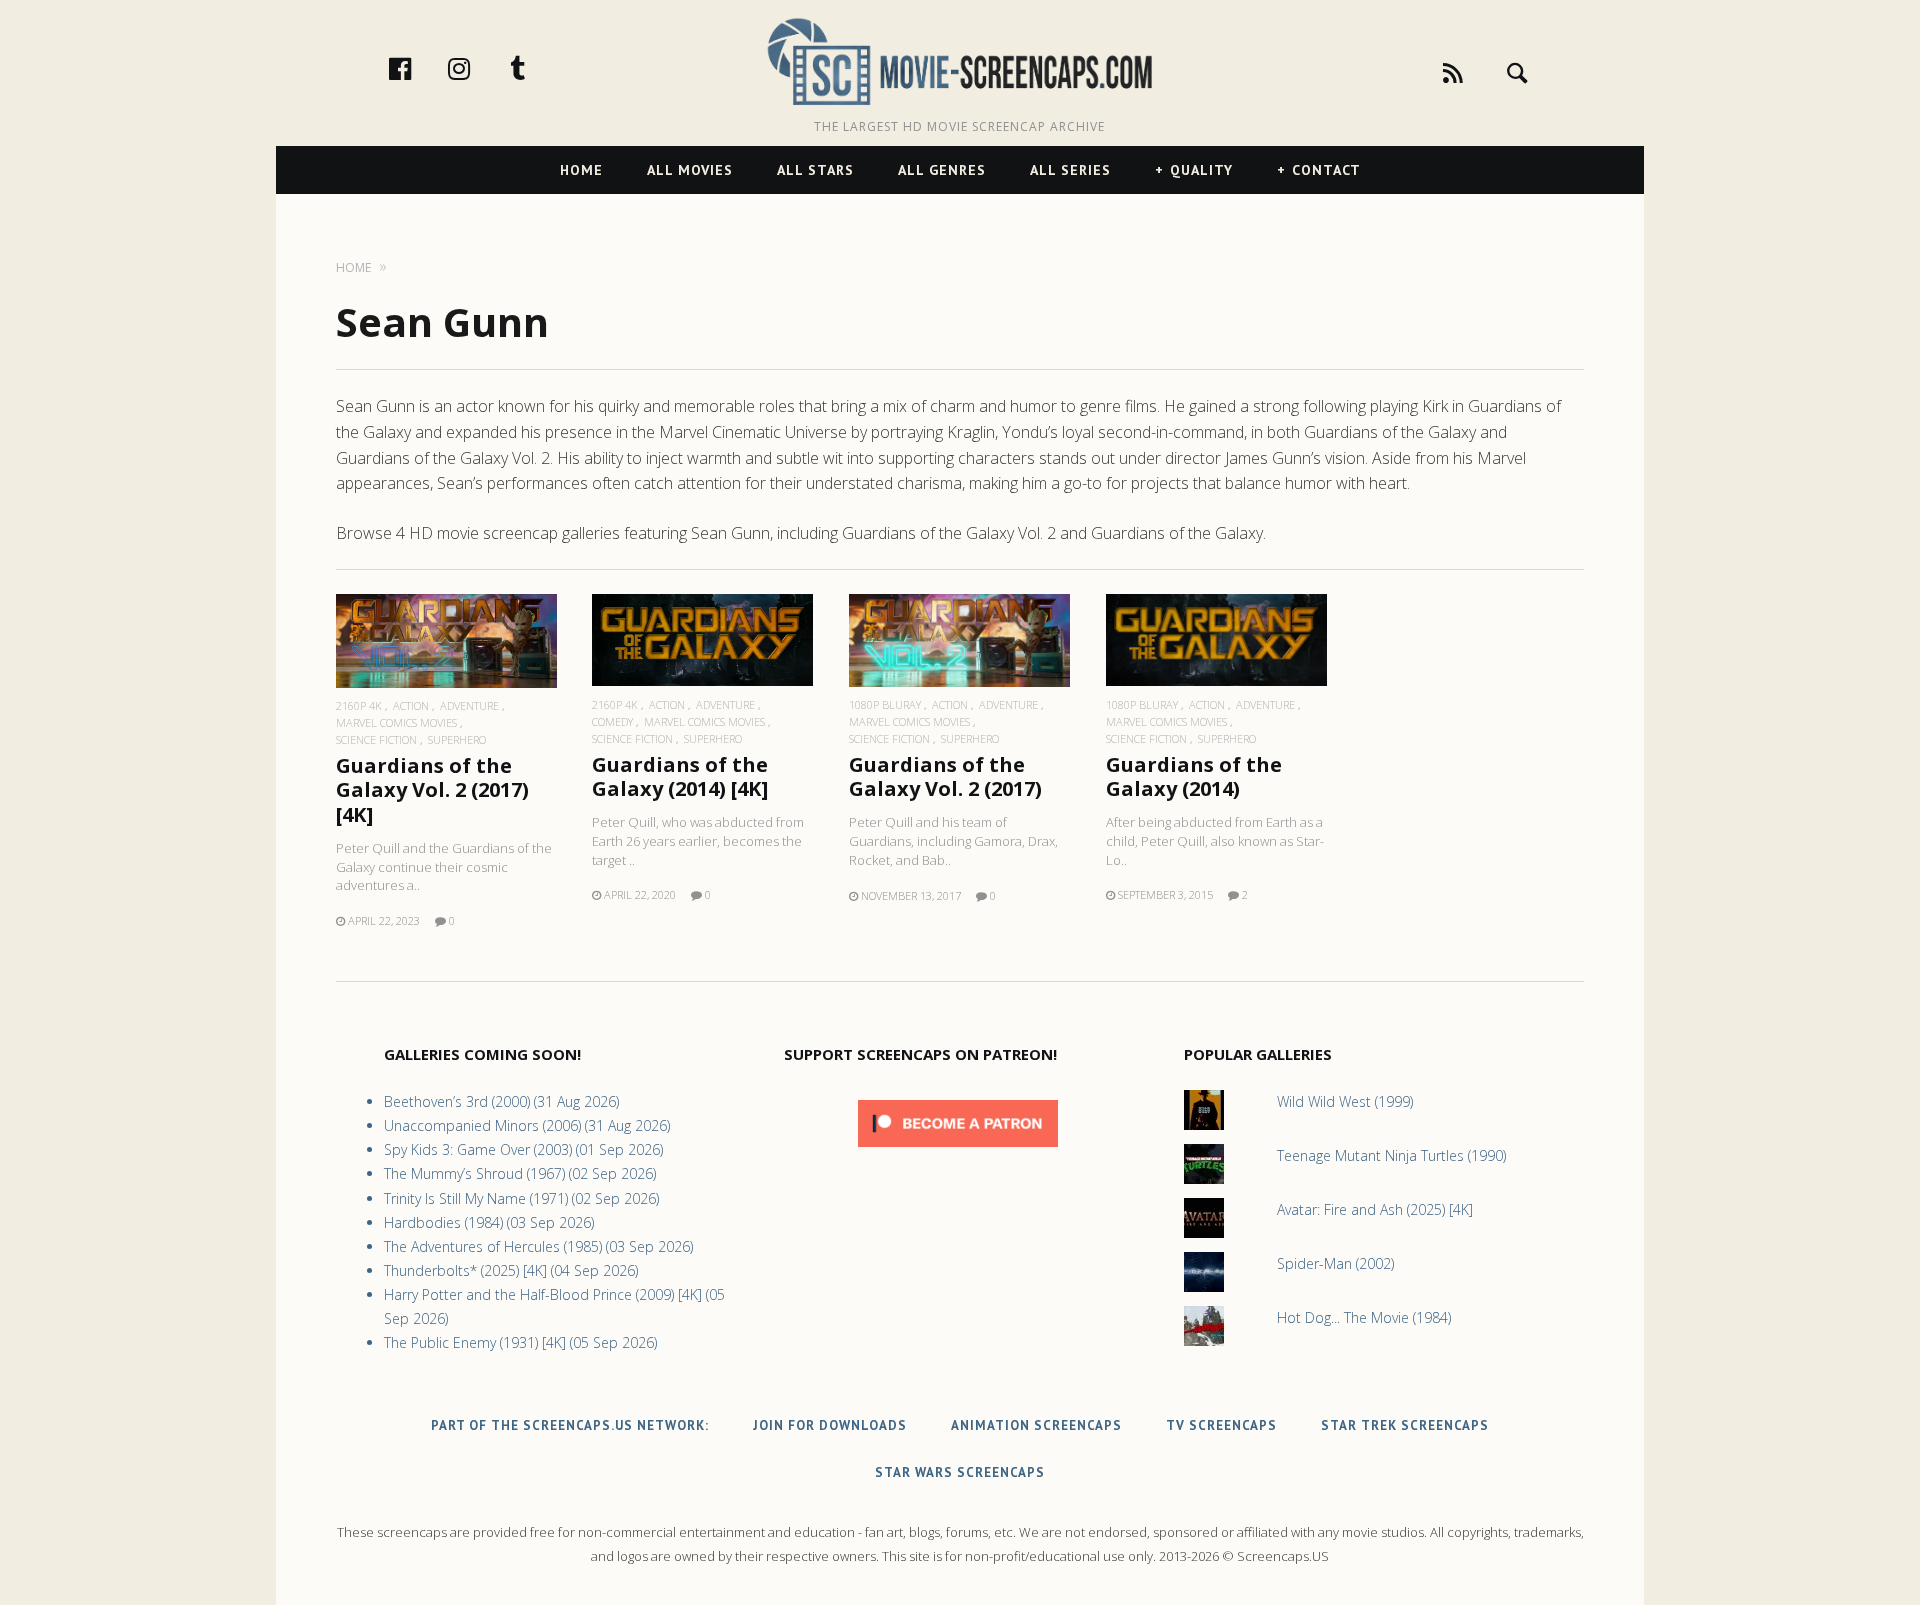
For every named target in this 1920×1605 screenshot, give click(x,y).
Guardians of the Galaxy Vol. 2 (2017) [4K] (432, 789)
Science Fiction (376, 739)
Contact (1326, 170)
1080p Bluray (885, 704)
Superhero (457, 739)
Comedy (612, 721)
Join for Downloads (830, 1425)
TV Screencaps (1221, 1425)
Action (411, 705)
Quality (1201, 170)
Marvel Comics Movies (396, 722)
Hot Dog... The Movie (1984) (1364, 1317)
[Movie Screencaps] (960, 60)
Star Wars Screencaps (960, 1472)
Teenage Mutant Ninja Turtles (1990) (1391, 1155)
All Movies (690, 170)
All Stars (815, 170)
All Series (1070, 170)
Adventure (469, 705)
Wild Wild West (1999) (1345, 1101)
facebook (421, 68)
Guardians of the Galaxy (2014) (1194, 776)
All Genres (942, 170)
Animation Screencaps (1036, 1425)
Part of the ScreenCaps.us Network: (570, 1425)
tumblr (539, 68)
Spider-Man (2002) (1335, 1263)
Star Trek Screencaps (1405, 1425)
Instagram (480, 68)
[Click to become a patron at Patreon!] (958, 1151)
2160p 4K (359, 705)
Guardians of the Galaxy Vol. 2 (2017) (945, 776)
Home (581, 170)
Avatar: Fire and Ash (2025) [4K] (1375, 1209)
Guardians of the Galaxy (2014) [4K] (680, 776)
